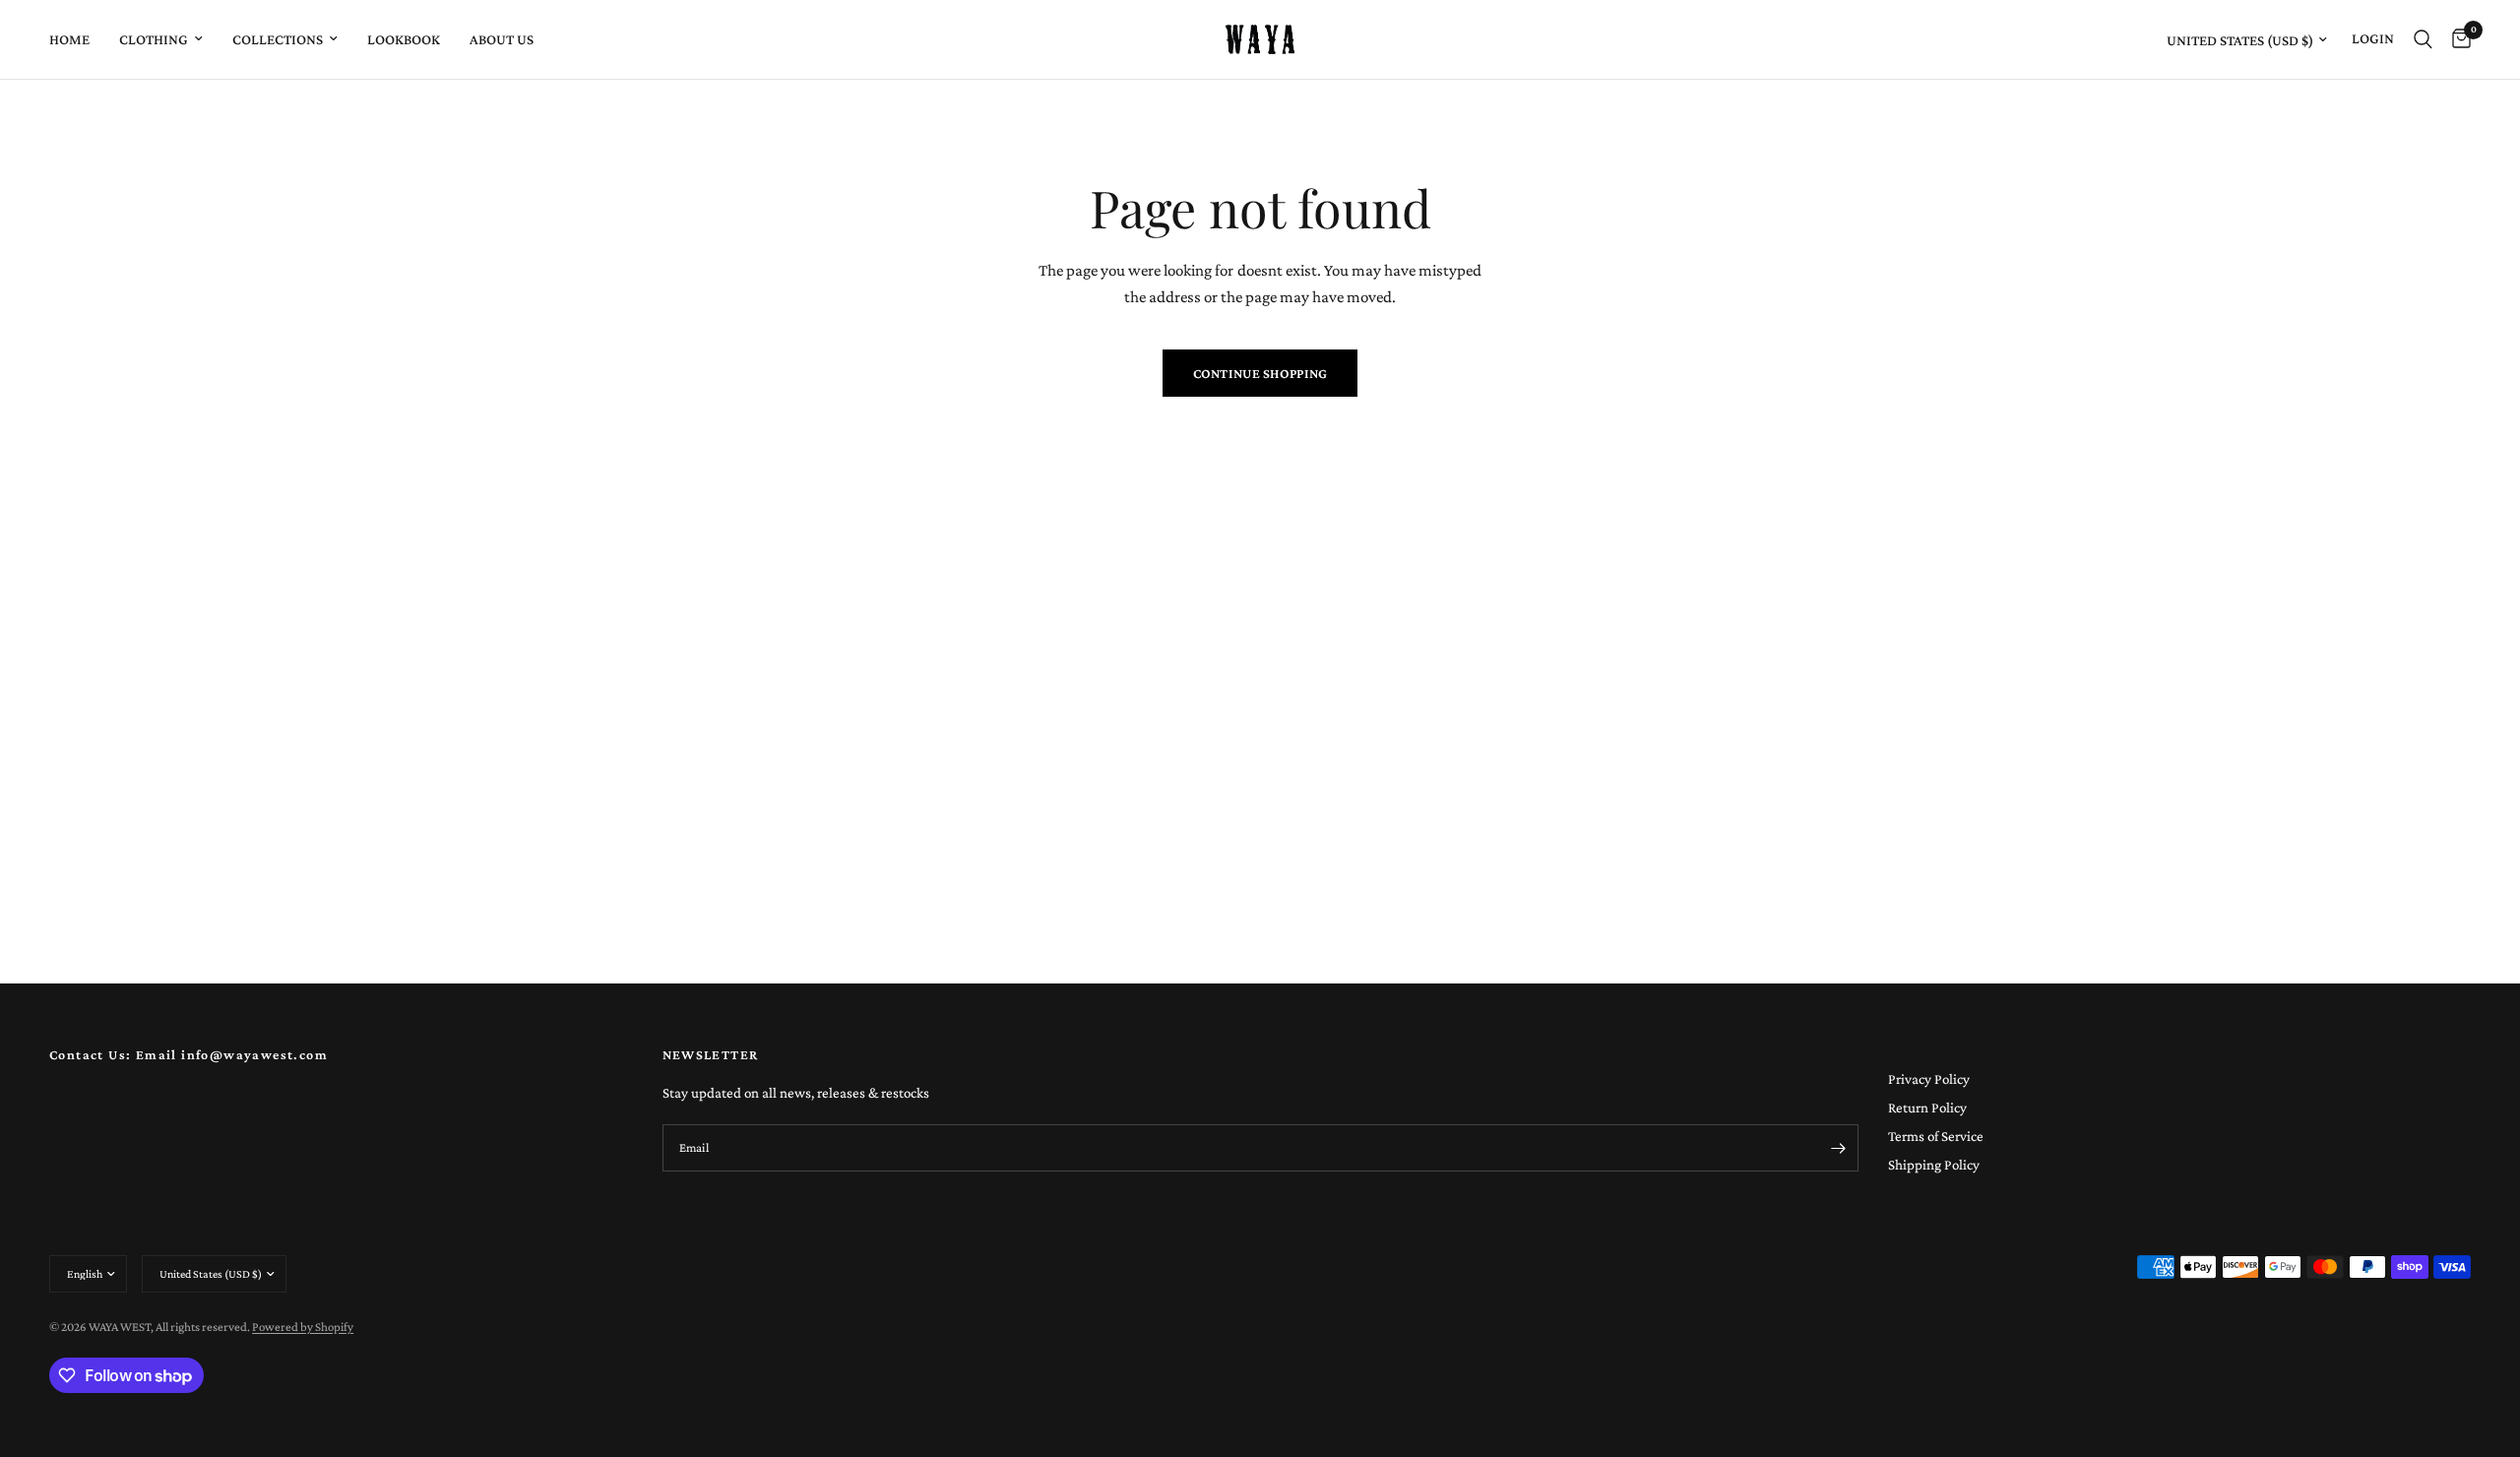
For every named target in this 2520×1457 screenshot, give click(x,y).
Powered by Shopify (303, 1327)
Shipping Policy (1934, 1165)
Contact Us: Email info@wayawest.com (189, 1054)
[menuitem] (77, 39)
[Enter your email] (1839, 1148)
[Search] (2423, 39)
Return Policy (1927, 1108)
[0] (2457, 39)
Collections (278, 39)
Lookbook (404, 39)
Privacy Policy (1929, 1079)
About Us (502, 39)
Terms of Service (1936, 1136)
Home (69, 39)
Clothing (154, 39)
